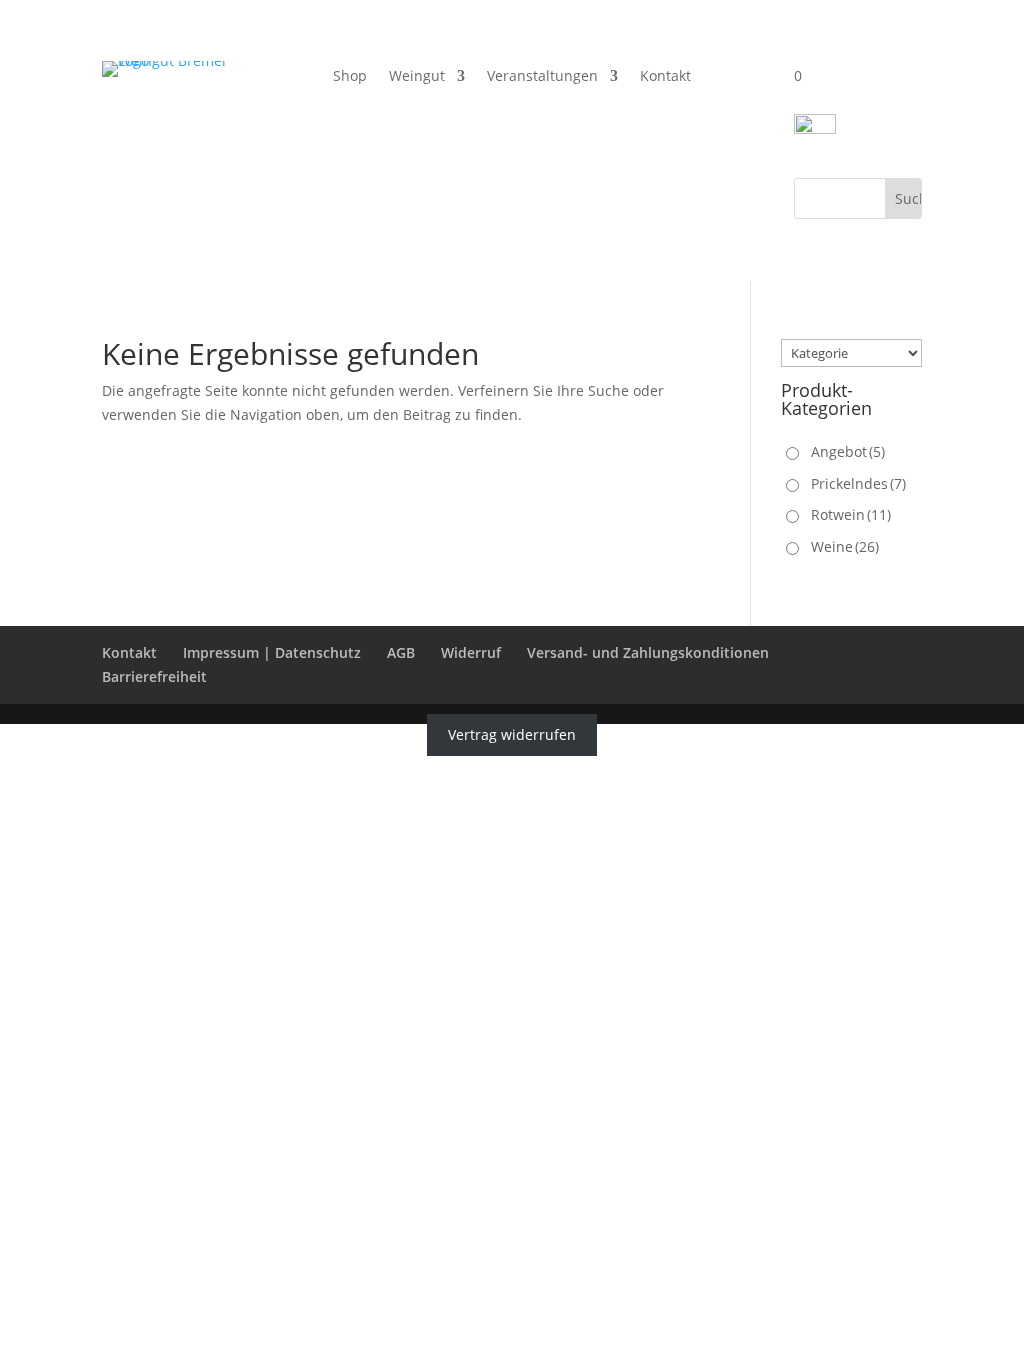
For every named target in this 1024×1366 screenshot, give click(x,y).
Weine (845, 546)
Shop (350, 77)
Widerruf (471, 652)
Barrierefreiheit (154, 676)
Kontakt (665, 77)
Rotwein (851, 514)
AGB (401, 652)
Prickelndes (858, 483)
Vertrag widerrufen (512, 735)
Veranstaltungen (542, 77)
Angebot (848, 451)
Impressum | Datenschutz (272, 652)
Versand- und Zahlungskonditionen (648, 652)
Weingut (417, 77)
